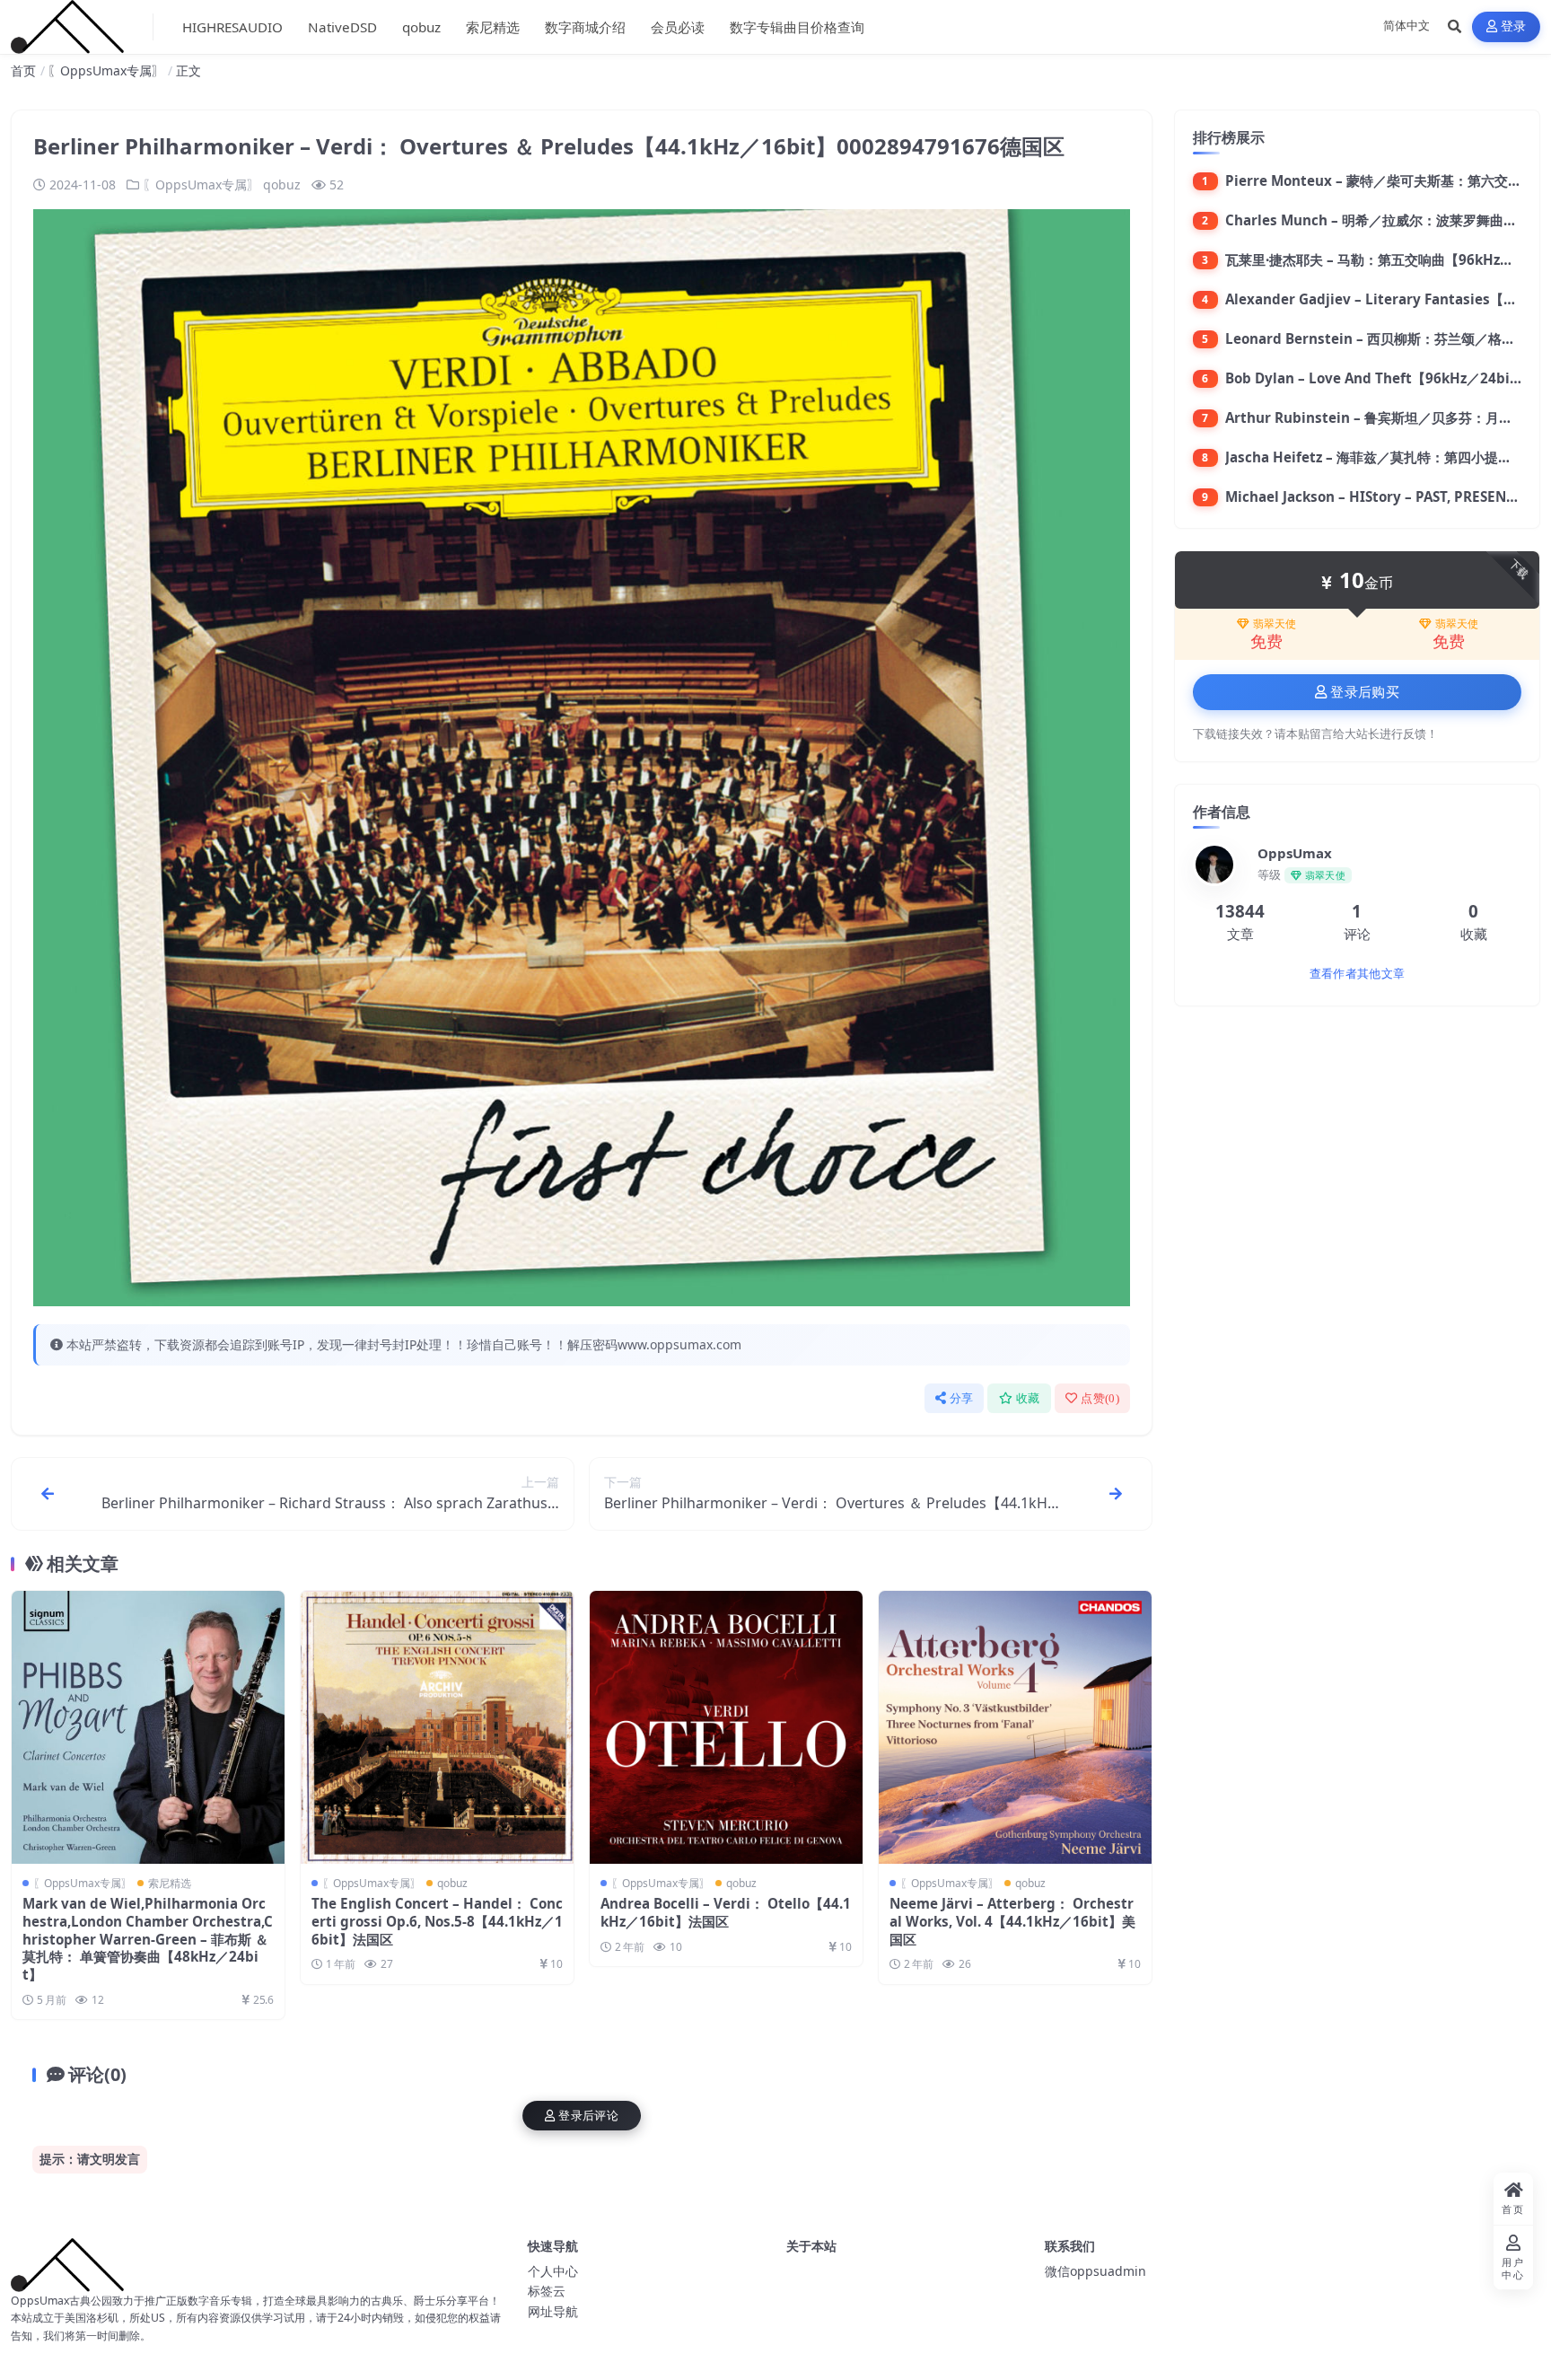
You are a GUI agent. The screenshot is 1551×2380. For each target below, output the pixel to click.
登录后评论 (588, 2116)
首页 (23, 70)
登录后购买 (1365, 692)
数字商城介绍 (585, 27)
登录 (1514, 26)
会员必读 (678, 27)
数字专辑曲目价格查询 (797, 27)
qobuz (421, 27)
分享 (962, 1398)
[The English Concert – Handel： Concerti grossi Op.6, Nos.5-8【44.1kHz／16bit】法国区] (437, 1727)
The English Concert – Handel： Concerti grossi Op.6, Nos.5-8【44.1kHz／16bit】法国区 (437, 1921)
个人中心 (553, 2271)
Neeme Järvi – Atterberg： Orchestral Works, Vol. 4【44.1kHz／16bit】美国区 (1012, 1921)
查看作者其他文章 (1357, 974)
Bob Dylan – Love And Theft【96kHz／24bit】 (1377, 378)
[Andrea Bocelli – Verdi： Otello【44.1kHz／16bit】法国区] (726, 1727)
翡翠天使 (1275, 624)
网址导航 (553, 2311)
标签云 (547, 2291)
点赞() (1100, 1398)
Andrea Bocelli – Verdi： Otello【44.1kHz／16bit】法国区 (726, 1912)
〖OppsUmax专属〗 (106, 70)
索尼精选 (493, 27)
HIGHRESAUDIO (232, 27)
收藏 (1028, 1398)
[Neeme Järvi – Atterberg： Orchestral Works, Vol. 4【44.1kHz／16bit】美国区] (1015, 1727)
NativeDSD (342, 27)
